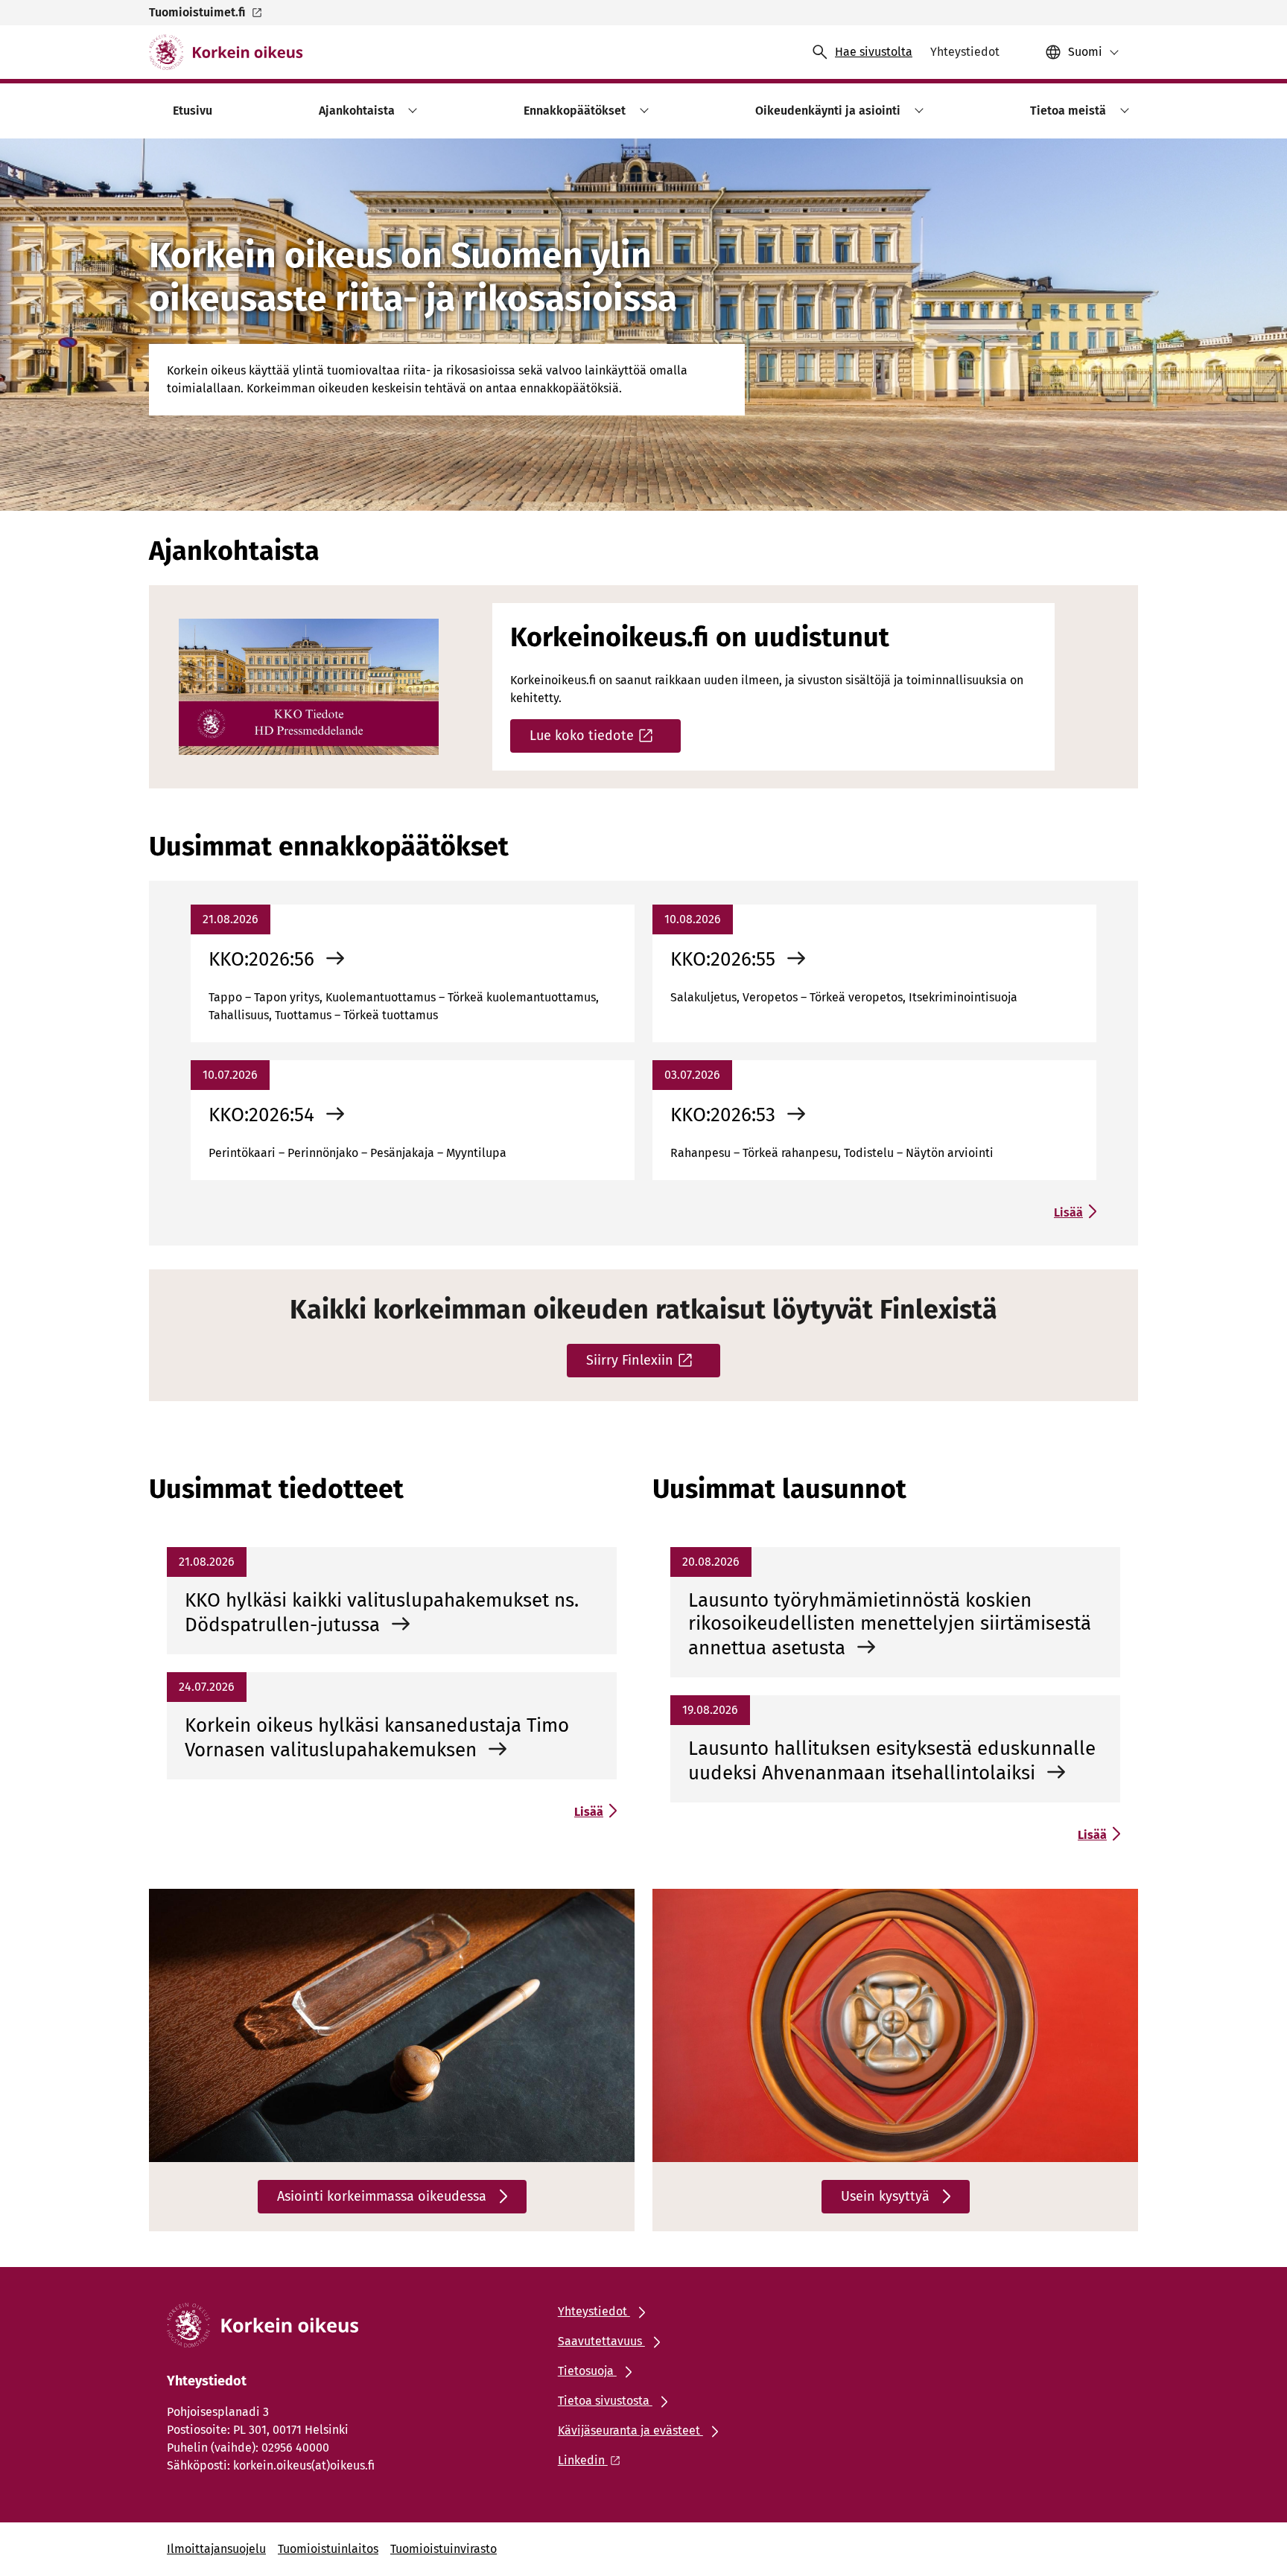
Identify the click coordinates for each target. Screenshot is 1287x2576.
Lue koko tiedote (582, 736)
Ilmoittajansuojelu (216, 2549)
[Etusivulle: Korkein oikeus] (226, 52)
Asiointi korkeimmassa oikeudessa (382, 2196)
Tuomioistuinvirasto (444, 2549)
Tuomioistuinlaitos (328, 2549)
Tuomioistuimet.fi (197, 12)
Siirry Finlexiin (630, 1360)
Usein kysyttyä (885, 2196)
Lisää (1068, 1212)
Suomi (1085, 52)
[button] (411, 111)
